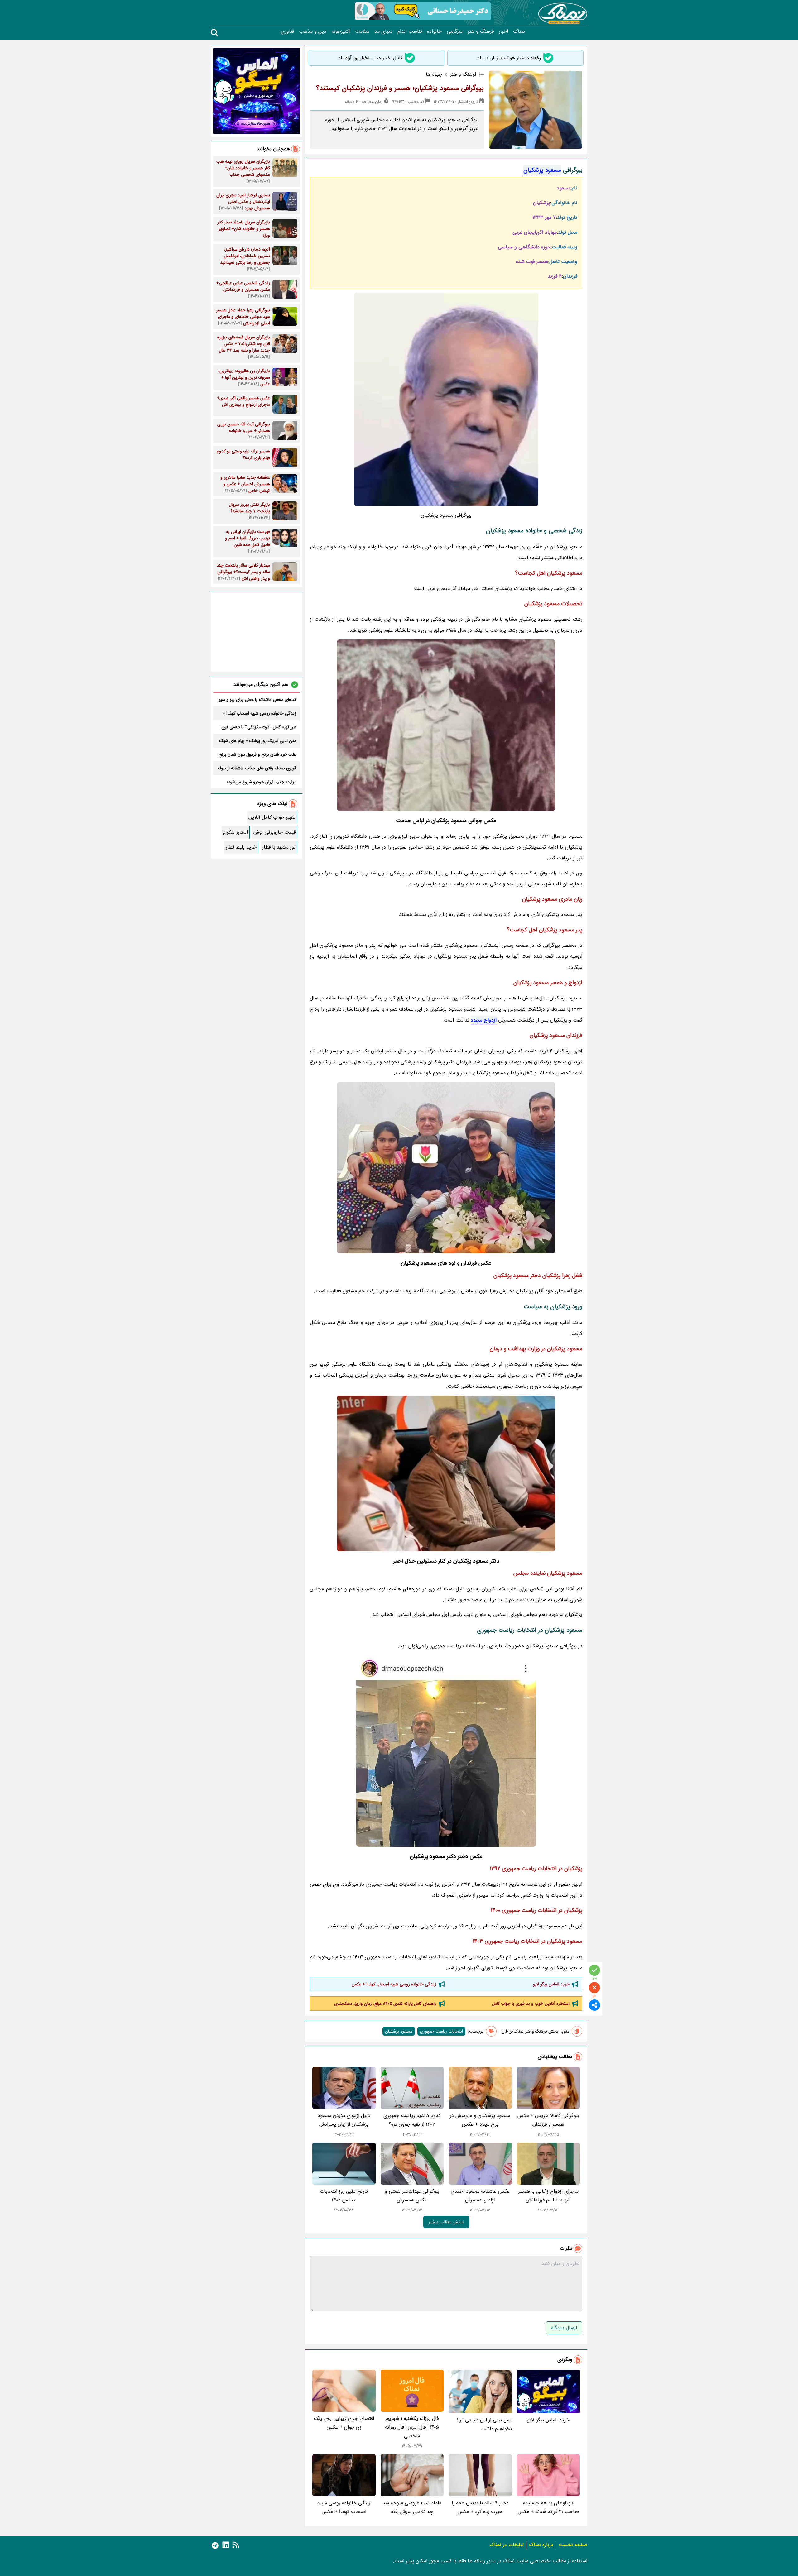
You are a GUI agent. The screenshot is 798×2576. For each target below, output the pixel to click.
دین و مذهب (313, 31)
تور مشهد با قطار (279, 847)
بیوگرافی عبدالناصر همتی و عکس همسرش (412, 2196)
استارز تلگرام (235, 832)
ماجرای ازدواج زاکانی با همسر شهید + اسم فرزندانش (548, 2196)
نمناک (519, 31)
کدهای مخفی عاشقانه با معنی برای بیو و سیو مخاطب (257, 700)
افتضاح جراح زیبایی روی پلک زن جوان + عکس (344, 2423)
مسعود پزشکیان (542, 170)
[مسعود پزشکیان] (446, 399)
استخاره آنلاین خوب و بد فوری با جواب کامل (531, 2004)
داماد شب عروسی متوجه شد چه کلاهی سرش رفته (412, 2507)
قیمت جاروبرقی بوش (274, 832)
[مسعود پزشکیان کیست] (446, 725)
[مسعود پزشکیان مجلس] (446, 1751)
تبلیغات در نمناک (507, 2545)
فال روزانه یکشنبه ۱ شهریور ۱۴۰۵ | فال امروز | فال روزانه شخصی (412, 2427)
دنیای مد (383, 31)
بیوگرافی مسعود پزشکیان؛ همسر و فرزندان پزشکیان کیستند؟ (400, 88)
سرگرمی (455, 31)
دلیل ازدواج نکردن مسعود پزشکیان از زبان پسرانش (344, 2120)
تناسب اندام (410, 31)
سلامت (362, 31)
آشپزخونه (341, 31)
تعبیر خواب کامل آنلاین (272, 817)
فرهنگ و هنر (481, 31)
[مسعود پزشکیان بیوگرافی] (446, 1168)
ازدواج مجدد (484, 1020)
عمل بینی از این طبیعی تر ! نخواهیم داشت (484, 2424)
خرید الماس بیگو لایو (551, 1984)
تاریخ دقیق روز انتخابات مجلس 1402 (344, 2196)
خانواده (434, 31)
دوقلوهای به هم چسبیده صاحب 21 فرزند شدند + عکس (548, 2507)
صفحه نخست (573, 2545)
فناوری (287, 31)
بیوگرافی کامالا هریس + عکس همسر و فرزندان (548, 2120)
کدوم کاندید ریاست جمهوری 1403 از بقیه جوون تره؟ (412, 2120)
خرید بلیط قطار (241, 847)
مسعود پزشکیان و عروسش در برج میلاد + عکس (480, 2120)
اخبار (503, 31)
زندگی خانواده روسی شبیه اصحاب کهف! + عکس (394, 1984)
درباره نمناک (541, 2545)
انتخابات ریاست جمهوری (441, 2031)
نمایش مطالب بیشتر (446, 2222)
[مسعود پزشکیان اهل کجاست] (446, 1473)
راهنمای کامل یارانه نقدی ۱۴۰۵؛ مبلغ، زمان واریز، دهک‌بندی (385, 2004)
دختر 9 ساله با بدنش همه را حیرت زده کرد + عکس (480, 2507)
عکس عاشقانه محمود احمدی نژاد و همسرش (480, 2196)
